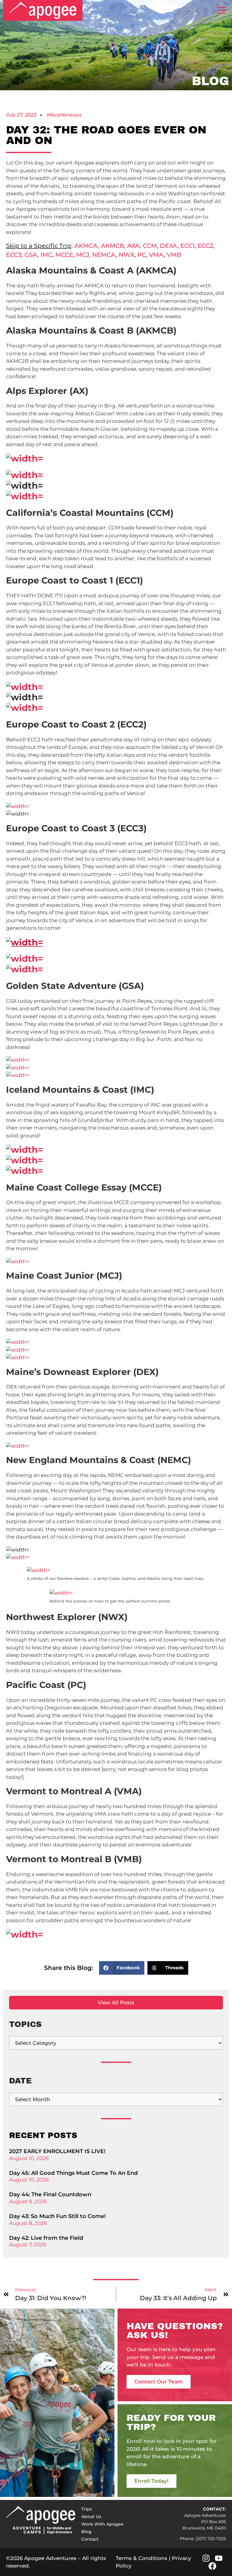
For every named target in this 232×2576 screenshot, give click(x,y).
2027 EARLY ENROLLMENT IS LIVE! (57, 2151)
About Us (91, 2517)
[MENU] (221, 10)
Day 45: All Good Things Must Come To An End (73, 2173)
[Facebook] (212, 2566)
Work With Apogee (102, 2524)
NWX (127, 255)
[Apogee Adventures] (43, 10)
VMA (156, 255)
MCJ (83, 255)
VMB (174, 255)
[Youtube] (219, 2558)
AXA (134, 246)
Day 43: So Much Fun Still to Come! (57, 2216)
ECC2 (205, 246)
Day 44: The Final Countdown (50, 2194)
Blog (86, 2532)
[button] (122, 1968)
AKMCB (113, 246)
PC (142, 255)
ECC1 (187, 246)
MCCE (64, 255)
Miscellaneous (64, 115)
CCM (150, 246)
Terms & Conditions (142, 2558)
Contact (90, 2539)
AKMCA (86, 246)
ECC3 (14, 255)
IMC (46, 255)
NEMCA (104, 255)
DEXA (169, 246)
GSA (31, 255)
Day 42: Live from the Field (46, 2238)
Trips (87, 2509)
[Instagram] (206, 2558)
